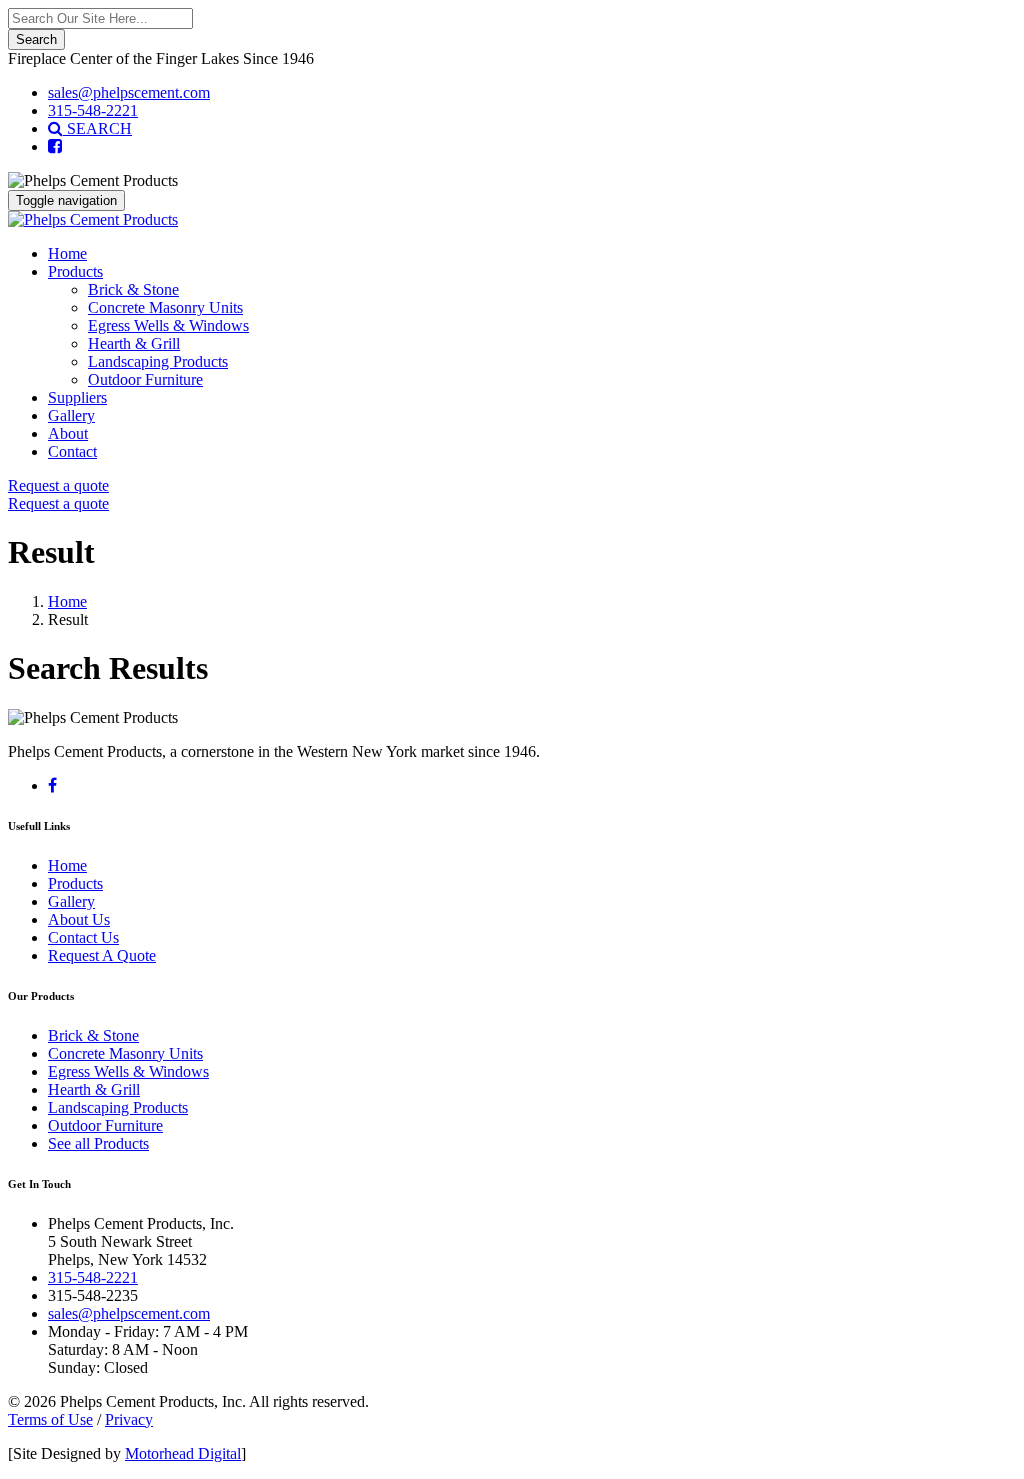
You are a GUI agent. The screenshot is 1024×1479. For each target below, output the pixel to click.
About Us (79, 919)
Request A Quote (102, 955)
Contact (72, 451)
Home (67, 253)
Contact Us (83, 937)
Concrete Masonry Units (165, 307)
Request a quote (58, 485)
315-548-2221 (93, 110)
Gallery (71, 415)
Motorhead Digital (183, 1453)
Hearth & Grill (134, 343)
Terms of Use (50, 1419)
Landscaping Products (158, 361)
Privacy (129, 1419)
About (68, 433)
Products (75, 271)
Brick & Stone (133, 289)
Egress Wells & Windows (168, 325)
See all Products (98, 1143)
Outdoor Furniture (145, 379)
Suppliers (77, 397)
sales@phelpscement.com (129, 92)
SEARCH (97, 128)
